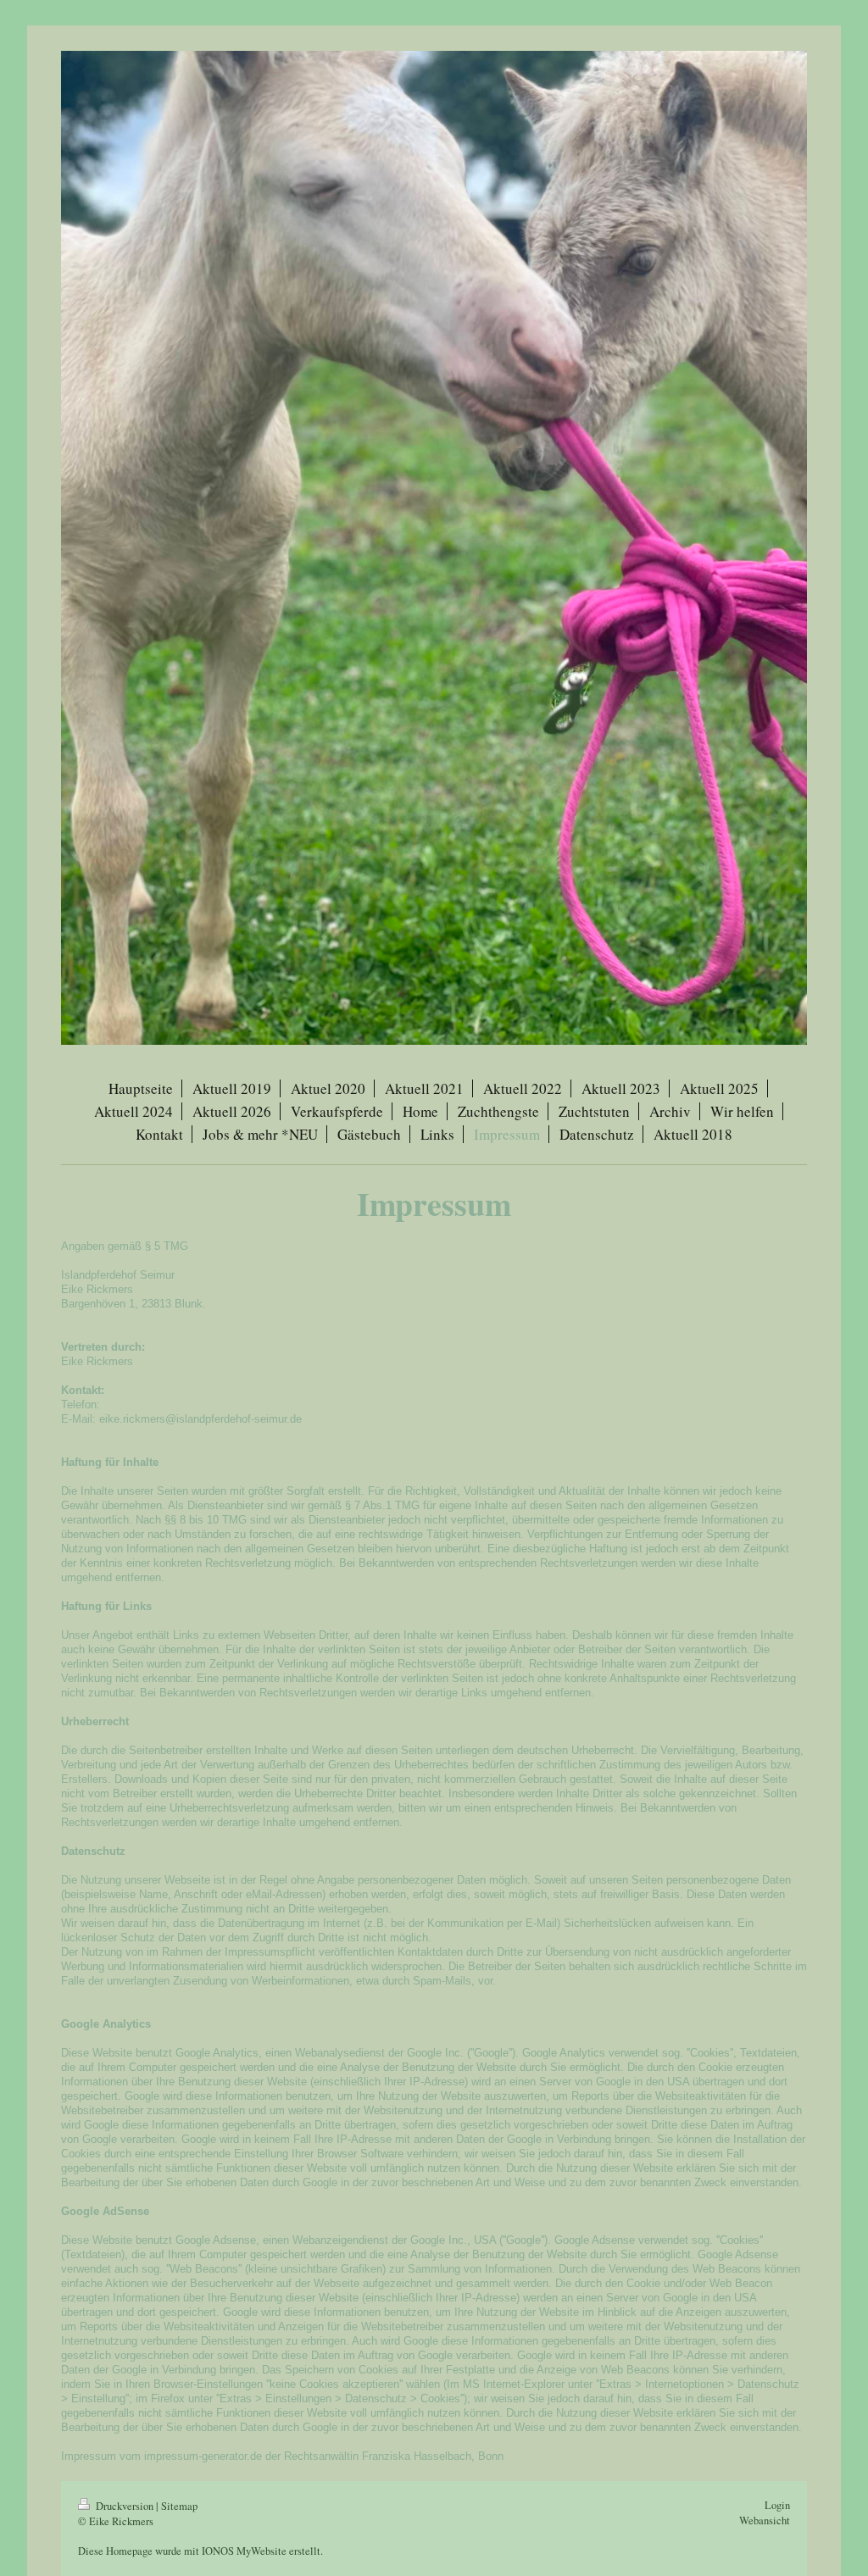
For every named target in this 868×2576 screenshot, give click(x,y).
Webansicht (765, 2520)
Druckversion (125, 2506)
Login (777, 2505)
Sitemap (179, 2506)
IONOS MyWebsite (244, 2551)
